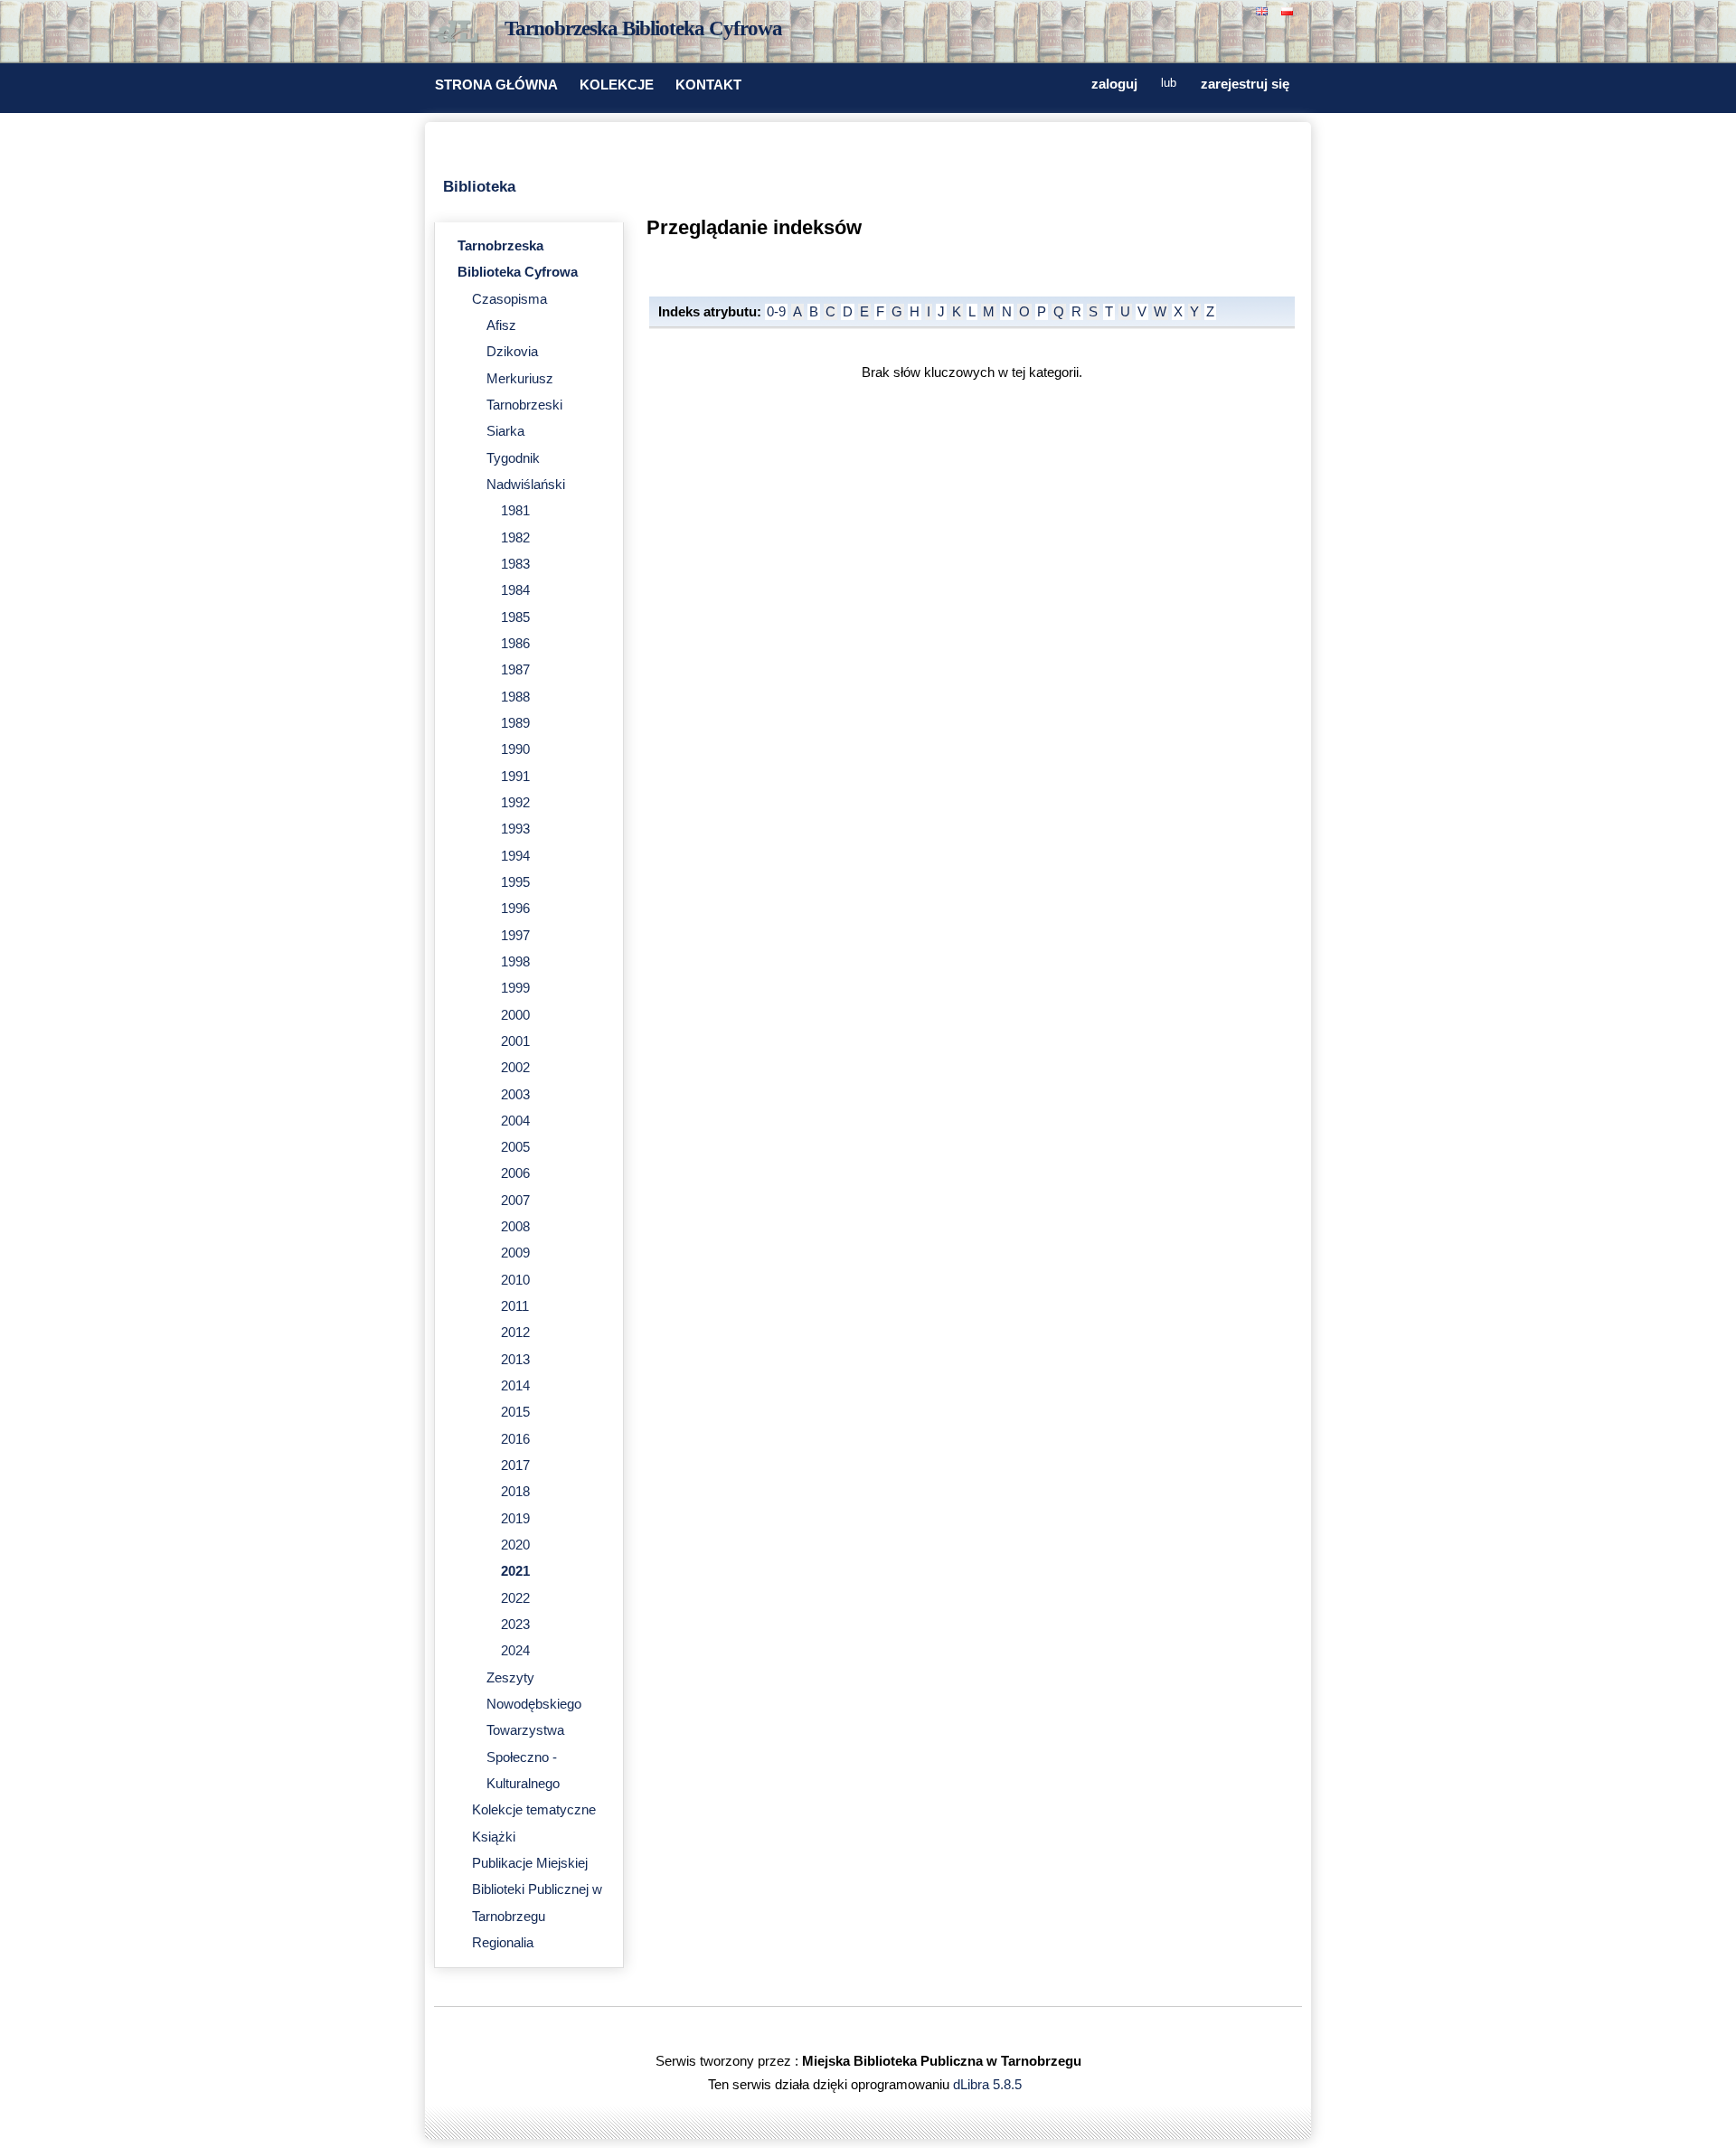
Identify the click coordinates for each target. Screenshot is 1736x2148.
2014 (515, 1386)
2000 (515, 1015)
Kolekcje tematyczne (534, 1810)
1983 (515, 564)
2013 (515, 1360)
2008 (515, 1227)
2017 (515, 1465)
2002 (515, 1068)
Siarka (505, 431)
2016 (515, 1439)
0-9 (776, 312)
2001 (515, 1041)
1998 (515, 962)
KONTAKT (708, 85)
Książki (494, 1837)
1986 (515, 644)
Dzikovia (512, 352)
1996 (515, 909)
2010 (515, 1280)
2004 (515, 1121)
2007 (515, 1201)
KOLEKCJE (617, 85)
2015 (515, 1412)
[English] (1264, 9)
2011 (515, 1306)
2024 (515, 1651)
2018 (515, 1492)
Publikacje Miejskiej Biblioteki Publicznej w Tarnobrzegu (537, 1890)
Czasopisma (509, 299)
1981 (515, 511)
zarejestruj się (1245, 84)
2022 (515, 1598)
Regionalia (503, 1943)
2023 (515, 1625)
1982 (515, 538)
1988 (515, 697)
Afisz (501, 325)
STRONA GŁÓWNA (496, 85)
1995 (515, 882)
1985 (515, 617)
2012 (515, 1333)
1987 (515, 670)
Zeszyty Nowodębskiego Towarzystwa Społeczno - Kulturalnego (534, 1731)
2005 (515, 1147)
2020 (515, 1545)
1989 (515, 723)
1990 (515, 749)
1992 (515, 803)
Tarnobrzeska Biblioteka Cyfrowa (643, 28)
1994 (515, 856)
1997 (515, 936)
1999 (515, 988)
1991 (515, 777)
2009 (515, 1253)
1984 (515, 590)
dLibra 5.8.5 (989, 2085)
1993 (515, 829)
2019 (515, 1519)
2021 (515, 1571)
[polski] (1289, 9)
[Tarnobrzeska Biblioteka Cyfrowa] (461, 33)
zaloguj (1114, 84)
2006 (515, 1173)
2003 (515, 1095)
